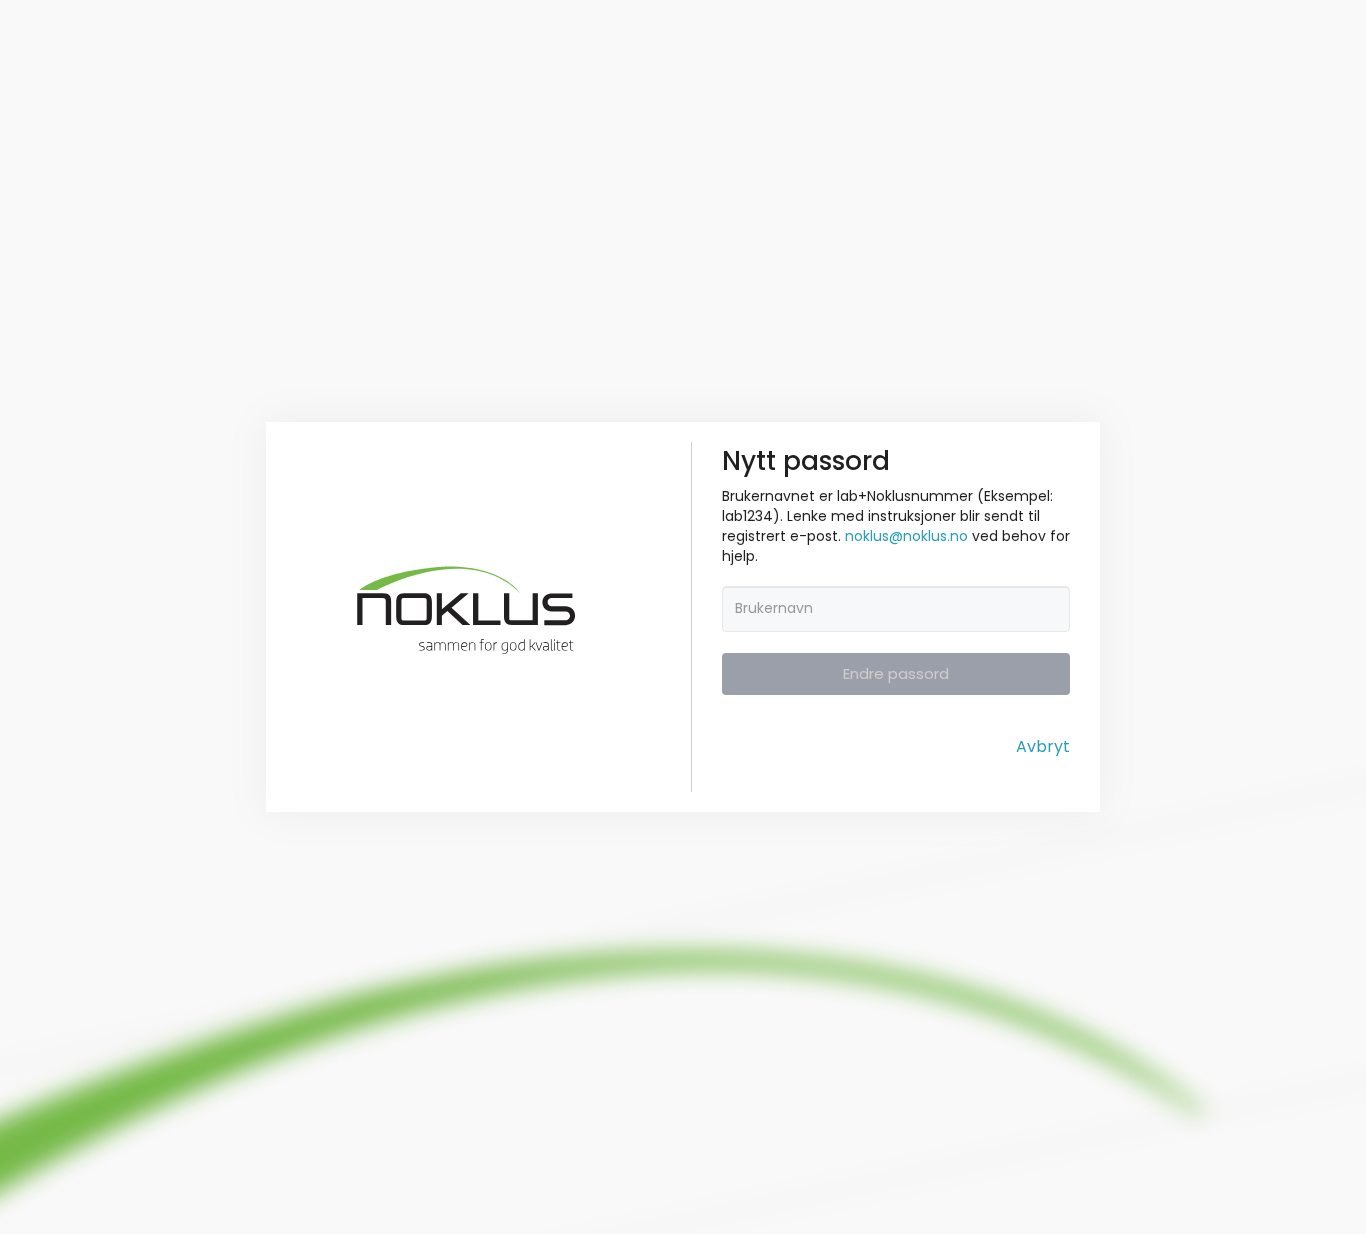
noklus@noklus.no (906, 536)
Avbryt (1043, 747)
